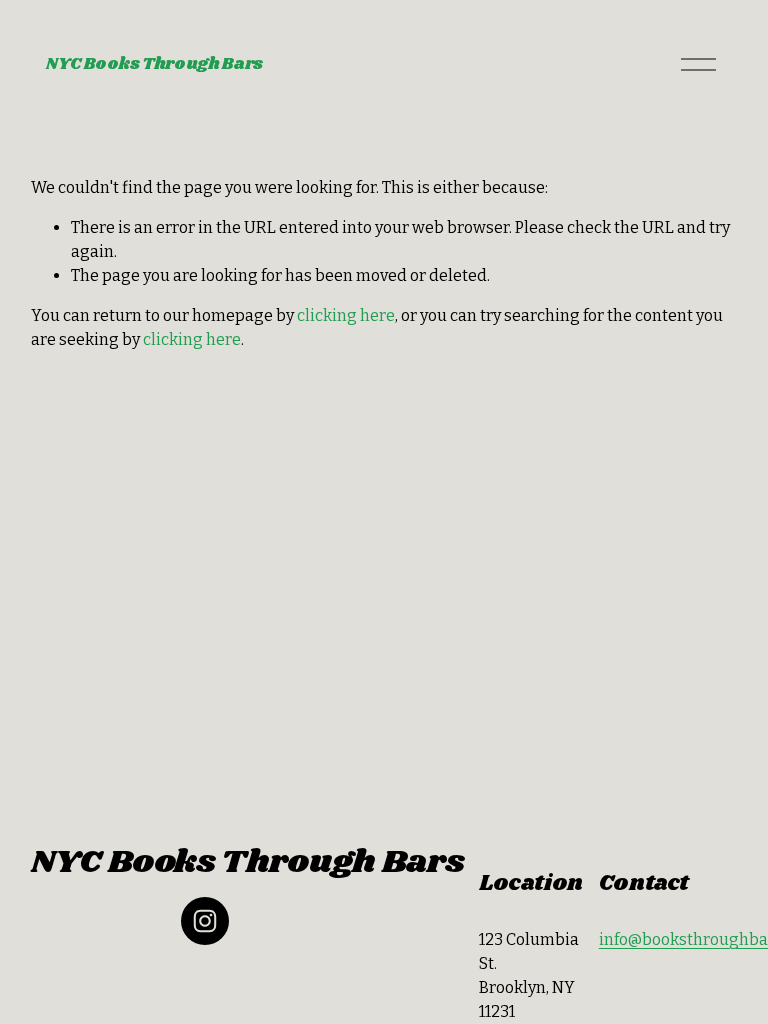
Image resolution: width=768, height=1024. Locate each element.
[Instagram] (205, 921)
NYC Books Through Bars (154, 64)
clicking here (346, 315)
